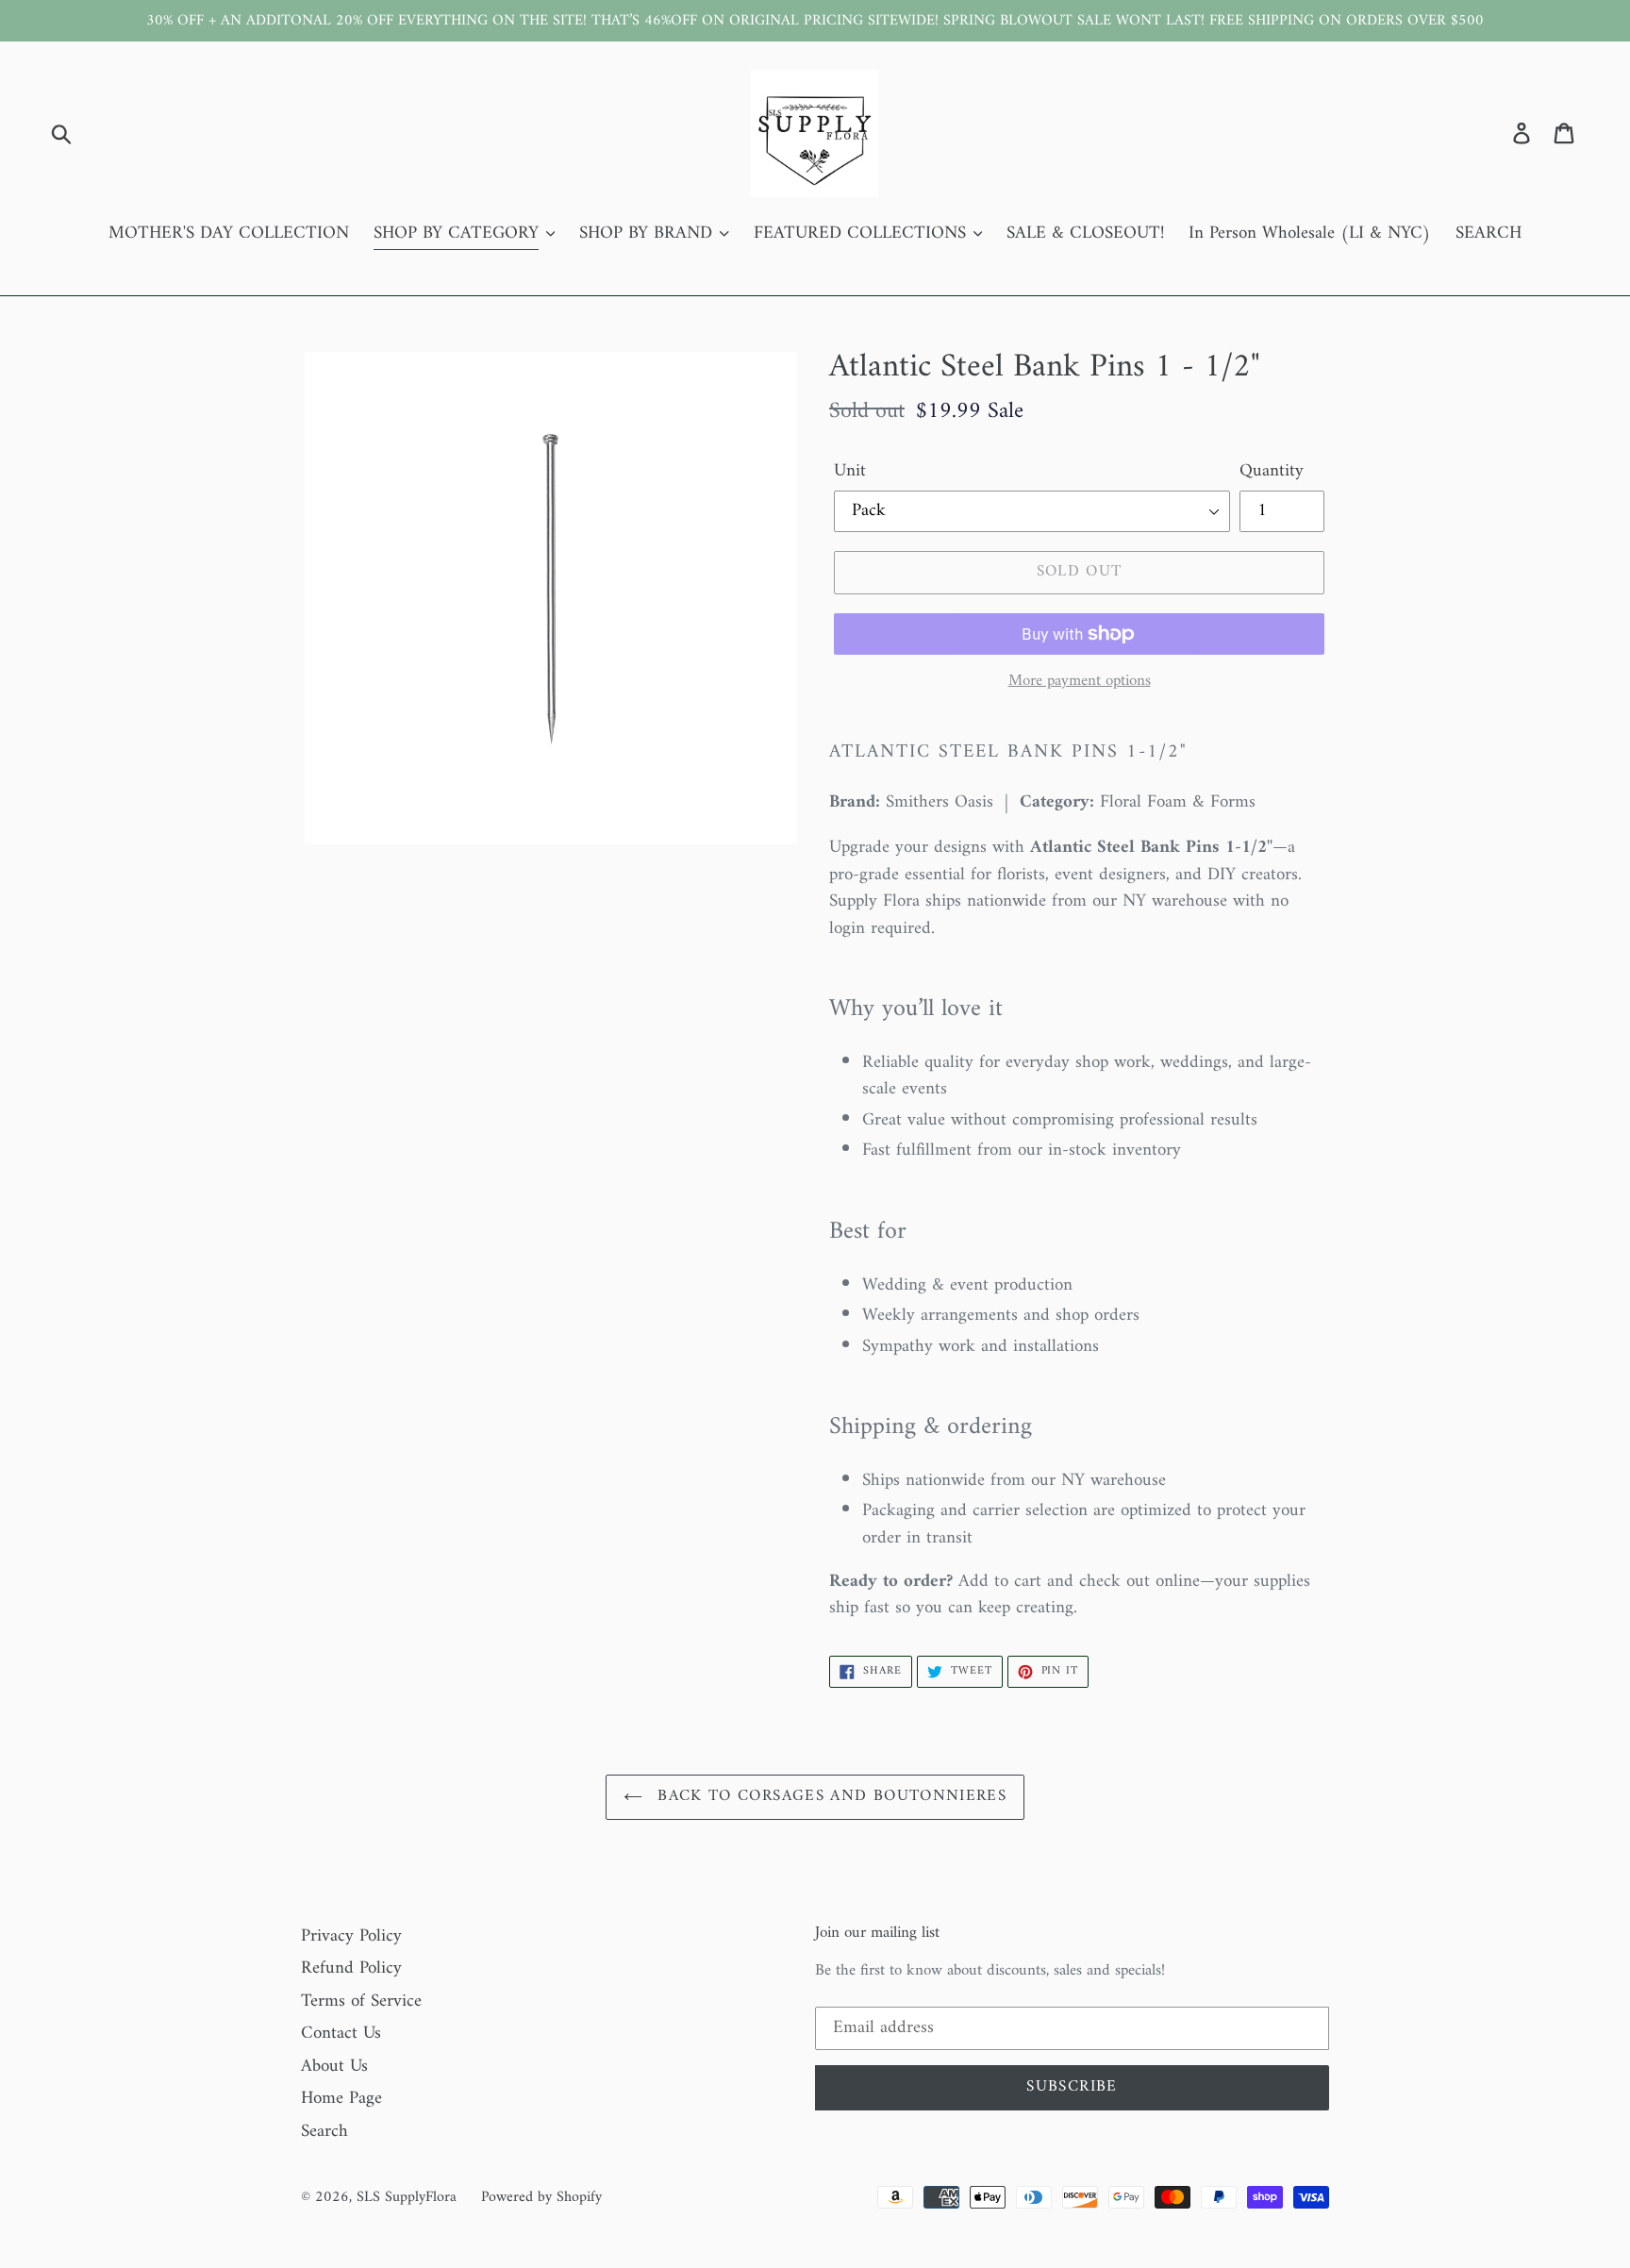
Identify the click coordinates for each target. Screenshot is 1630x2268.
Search (324, 2132)
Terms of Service (361, 2001)
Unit (850, 472)
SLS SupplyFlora (407, 2197)
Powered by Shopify (541, 2197)
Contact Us (341, 2034)
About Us (334, 2067)
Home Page (341, 2099)
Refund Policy (351, 1968)
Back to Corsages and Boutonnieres (829, 1796)
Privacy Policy (351, 1936)
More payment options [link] (1080, 682)
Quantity (1272, 472)
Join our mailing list (877, 1933)
